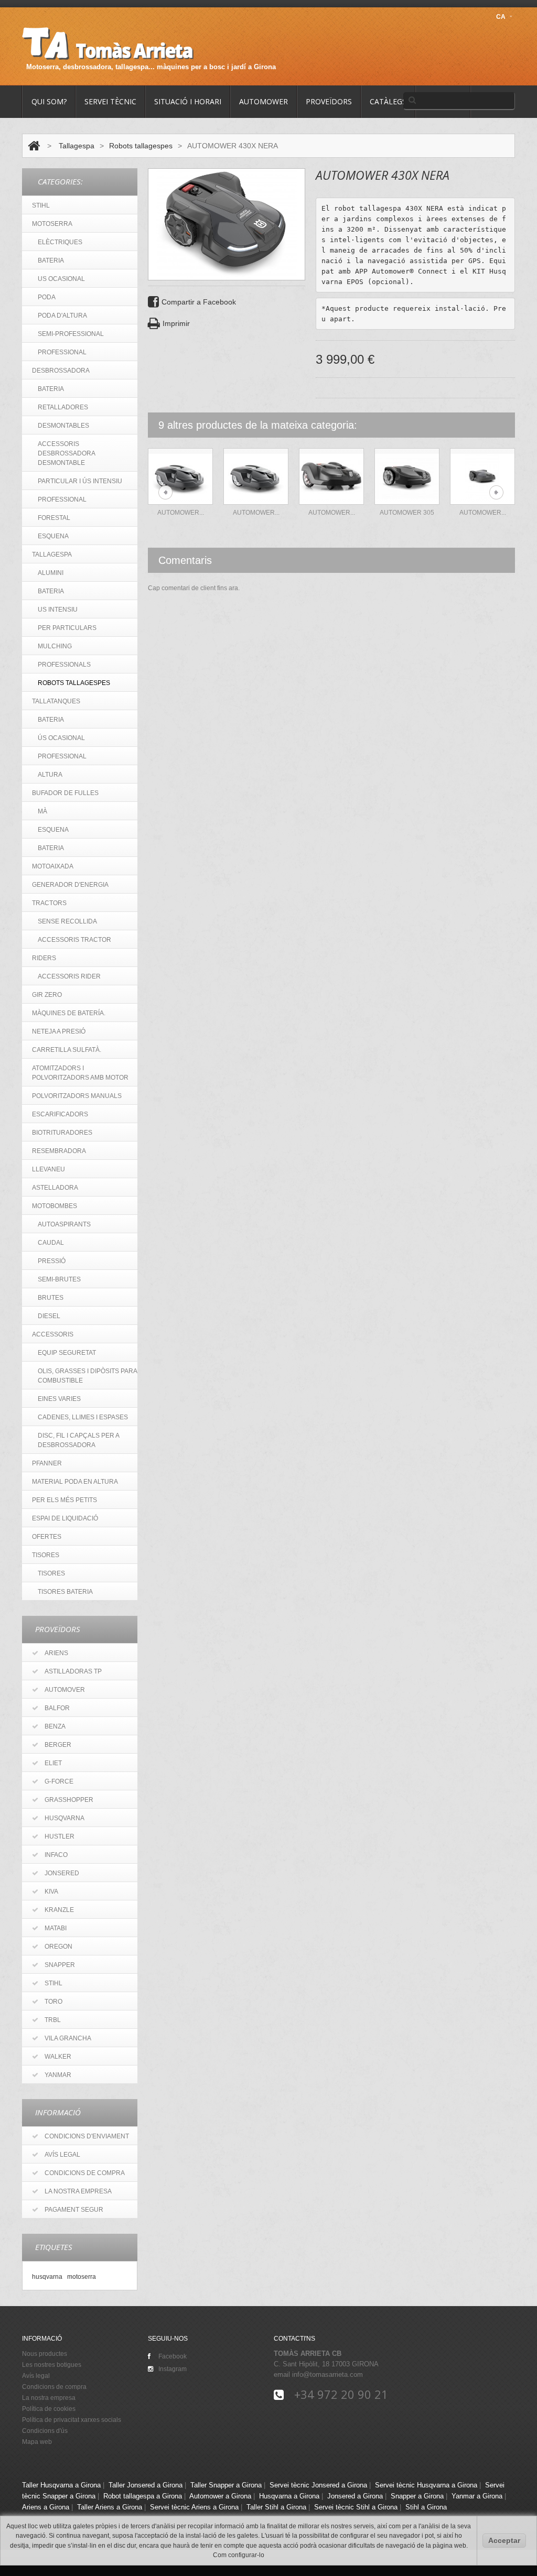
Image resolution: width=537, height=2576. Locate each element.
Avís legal (62, 2155)
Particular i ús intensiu (80, 481)
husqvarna (47, 2276)
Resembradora (59, 1151)
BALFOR (57, 1708)
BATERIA (51, 260)
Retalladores (63, 407)
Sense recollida (67, 921)
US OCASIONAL (61, 279)
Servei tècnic (110, 101)
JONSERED (62, 1873)
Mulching (55, 646)
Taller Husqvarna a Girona (61, 2485)
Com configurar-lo (239, 2555)
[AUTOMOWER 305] (407, 476)
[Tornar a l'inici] (34, 146)
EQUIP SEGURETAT (67, 1353)
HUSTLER (60, 1836)
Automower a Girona (220, 2496)
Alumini (51, 573)
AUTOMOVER (65, 1690)
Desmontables (63, 426)
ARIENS (56, 1653)
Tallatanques (56, 701)
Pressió (52, 1261)
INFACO (56, 1855)
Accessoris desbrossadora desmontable (67, 453)
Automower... (181, 513)
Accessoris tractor (74, 940)
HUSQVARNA (65, 1818)
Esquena (53, 536)
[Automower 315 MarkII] (256, 476)
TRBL (53, 2020)
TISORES (46, 1555)
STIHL (41, 205)
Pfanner (47, 1463)
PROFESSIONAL (62, 352)
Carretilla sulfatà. (67, 1050)
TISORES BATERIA (65, 1592)
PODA (47, 297)
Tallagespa (77, 146)
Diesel (49, 1316)
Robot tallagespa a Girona (143, 2496)
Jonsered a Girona (355, 2496)
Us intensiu (58, 610)
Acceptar (504, 2540)
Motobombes (55, 1206)
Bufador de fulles (65, 793)
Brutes (51, 1298)
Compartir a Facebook (199, 302)
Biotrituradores (62, 1133)
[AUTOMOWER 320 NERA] (482, 476)
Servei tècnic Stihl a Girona (356, 2507)
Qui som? (49, 101)
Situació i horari (188, 101)
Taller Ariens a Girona (110, 2507)
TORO (53, 2002)
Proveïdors (329, 101)
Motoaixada (53, 866)
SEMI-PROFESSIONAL (71, 334)
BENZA (55, 1726)
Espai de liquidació (65, 1518)
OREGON (58, 1947)
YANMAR (58, 2075)
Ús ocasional (61, 738)
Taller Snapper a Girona (226, 2485)
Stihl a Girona (426, 2507)
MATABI (56, 1928)
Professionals (64, 665)
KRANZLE (59, 1910)
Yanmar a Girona (477, 2496)
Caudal (51, 1243)
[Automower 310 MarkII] (180, 476)
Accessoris (53, 1334)
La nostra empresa (78, 2191)
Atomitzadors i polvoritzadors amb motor (80, 1073)
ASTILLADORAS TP (73, 1671)
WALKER (58, 2057)
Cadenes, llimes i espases (83, 1417)
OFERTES (47, 1537)
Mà (42, 811)
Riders (44, 958)
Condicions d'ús (45, 2431)
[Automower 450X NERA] (331, 476)
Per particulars (67, 628)
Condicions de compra (85, 2173)
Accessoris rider (69, 976)
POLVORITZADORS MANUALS (77, 1096)
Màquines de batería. (69, 1013)
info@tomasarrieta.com (327, 2374)
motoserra (82, 2276)
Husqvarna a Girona (289, 2496)
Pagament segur (74, 2210)
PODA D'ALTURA (62, 316)
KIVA (51, 1892)
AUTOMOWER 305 (407, 513)
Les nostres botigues (52, 2365)
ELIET (53, 1763)
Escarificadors (60, 1114)
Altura (50, 775)
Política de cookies (49, 2409)
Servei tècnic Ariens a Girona (194, 2507)
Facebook (173, 2356)
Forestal (54, 518)
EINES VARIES (59, 1399)
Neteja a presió (59, 1031)
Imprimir (176, 323)
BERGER (58, 1745)
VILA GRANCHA (68, 2038)
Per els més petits (65, 1500)
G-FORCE (59, 1781)
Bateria (51, 389)
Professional (62, 499)
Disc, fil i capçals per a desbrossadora (79, 1440)
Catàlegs (388, 101)
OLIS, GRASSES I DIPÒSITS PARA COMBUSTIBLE (88, 1376)
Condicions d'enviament (87, 2136)
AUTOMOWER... (483, 513)
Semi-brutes (59, 1279)
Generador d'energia (70, 885)
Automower (264, 101)
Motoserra (52, 224)
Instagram (173, 2369)
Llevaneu (49, 1169)
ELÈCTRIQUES (60, 242)
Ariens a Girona (46, 2507)
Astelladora (55, 1188)
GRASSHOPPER (69, 1800)
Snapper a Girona (417, 2496)
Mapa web (37, 2442)
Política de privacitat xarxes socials (72, 2420)
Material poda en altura (75, 1482)
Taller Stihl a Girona (276, 2507)
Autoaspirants (64, 1224)
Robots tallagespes (141, 146)
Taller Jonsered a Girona (146, 2485)
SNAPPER (60, 1965)
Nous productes (45, 2354)
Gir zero (47, 995)
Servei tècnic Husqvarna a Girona (426, 2485)
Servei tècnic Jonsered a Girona (318, 2485)
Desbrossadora (61, 371)
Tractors (49, 903)
